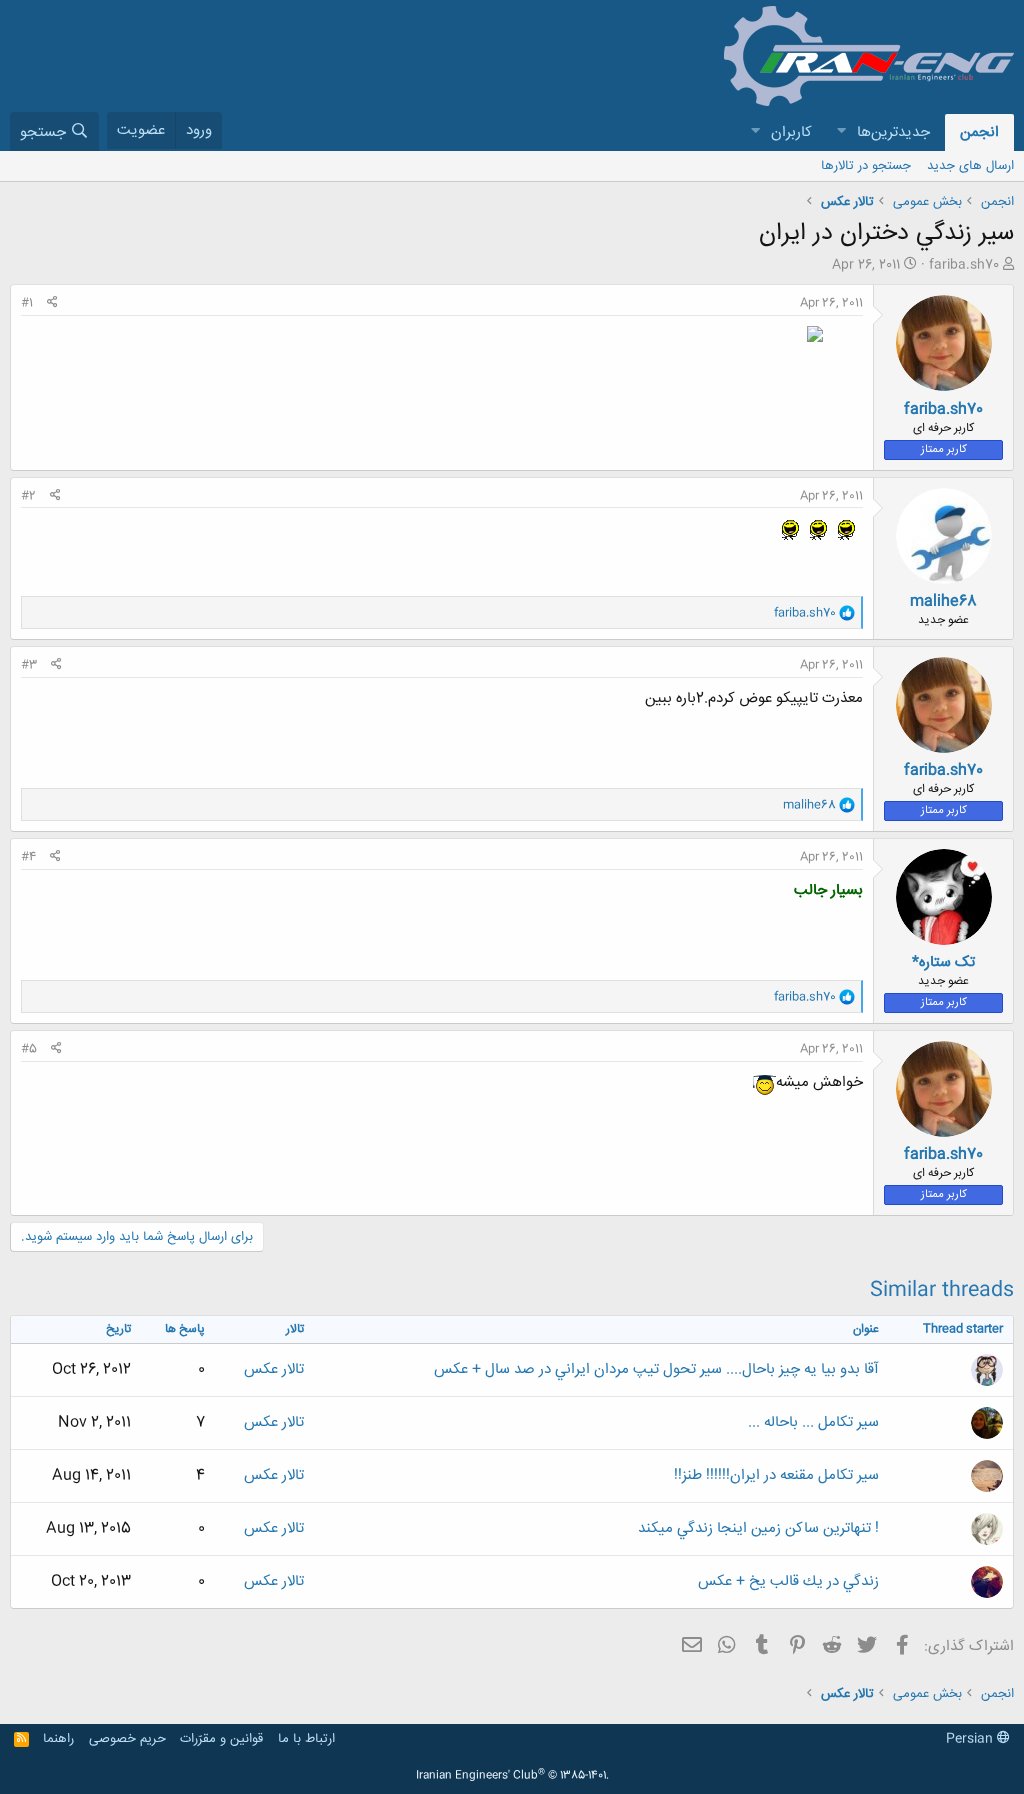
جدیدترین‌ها (893, 132)
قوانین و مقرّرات (221, 1739)
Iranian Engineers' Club (512, 1776)
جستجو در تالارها (866, 166)
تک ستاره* (943, 962)
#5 (29, 1049)
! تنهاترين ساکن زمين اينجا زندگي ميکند (758, 1528)
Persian (971, 1739)
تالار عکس (274, 1369)
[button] (841, 132)
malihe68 (943, 601)
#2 (28, 496)
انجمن (979, 132)
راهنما (58, 1739)
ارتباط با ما (306, 1739)
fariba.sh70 (964, 265)
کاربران (791, 132)
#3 (29, 665)
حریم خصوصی (127, 1739)
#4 (28, 857)
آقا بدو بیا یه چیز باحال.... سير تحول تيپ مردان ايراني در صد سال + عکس (656, 1369)
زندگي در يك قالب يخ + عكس (788, 1581)
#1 (27, 303)
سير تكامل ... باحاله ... (813, 1422)
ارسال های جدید (970, 166)
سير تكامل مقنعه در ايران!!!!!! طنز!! (776, 1475)
